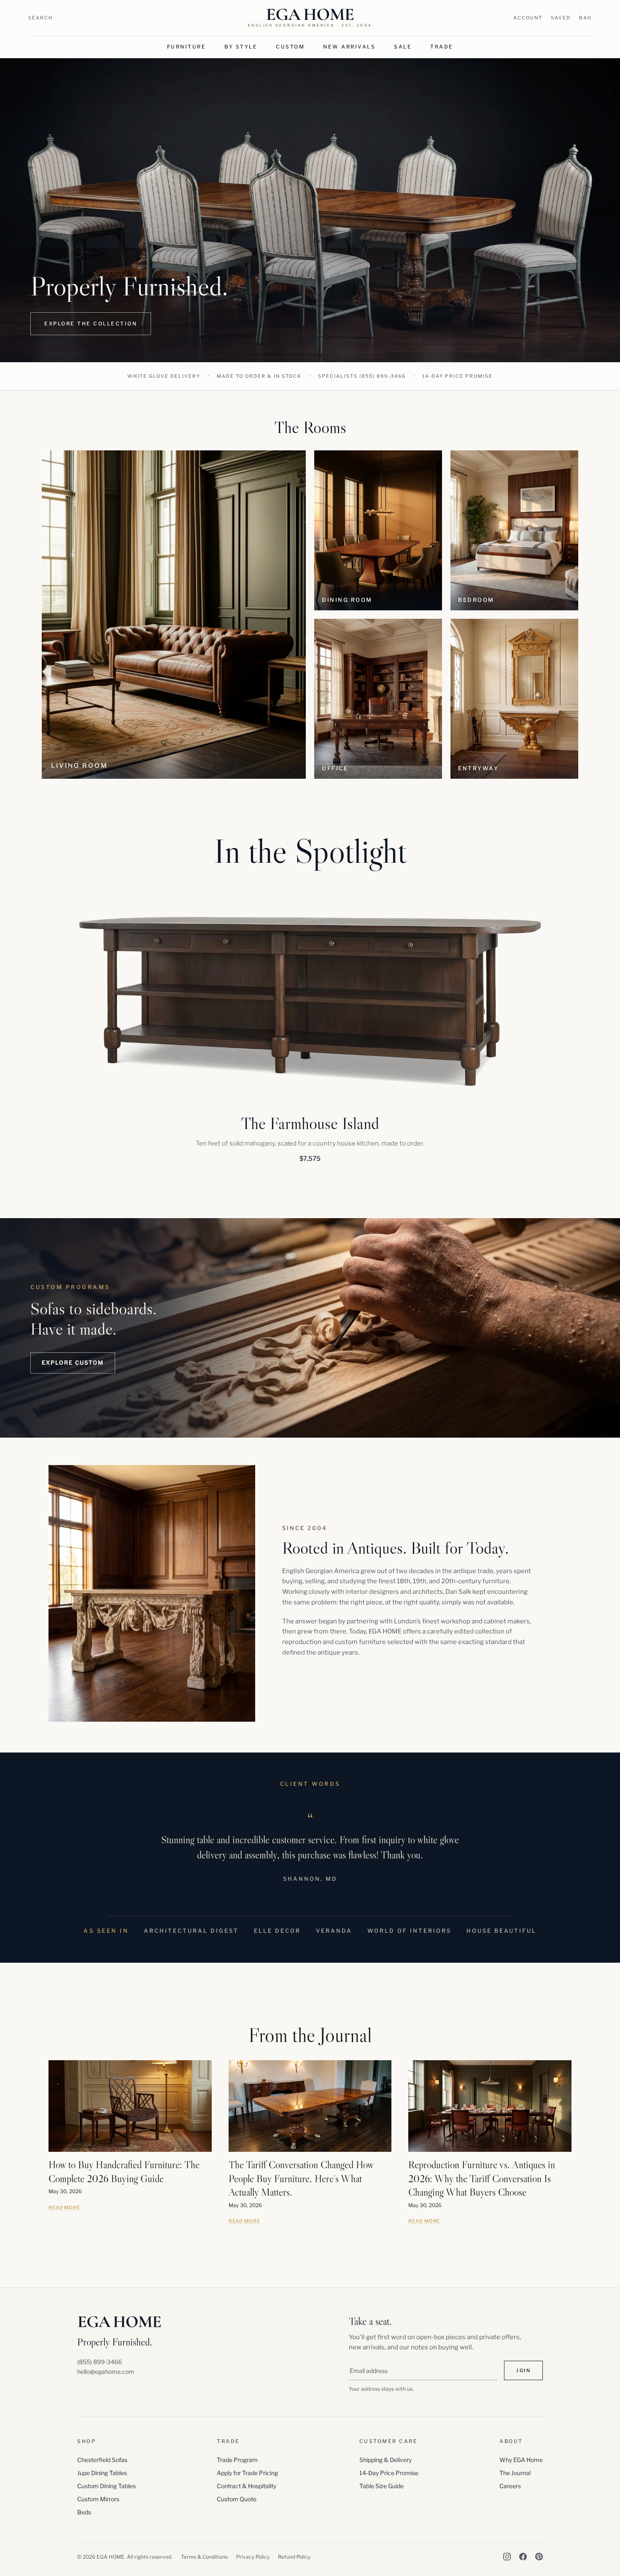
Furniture (187, 47)
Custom (290, 47)
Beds (84, 2512)
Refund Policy (294, 2557)
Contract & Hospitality (247, 2486)
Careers (510, 2486)
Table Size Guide (381, 2486)
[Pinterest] (539, 2557)
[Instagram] (507, 2557)
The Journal (515, 2473)
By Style (241, 47)
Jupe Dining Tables (102, 2473)
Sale (403, 47)
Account (528, 18)
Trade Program (237, 2460)
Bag (585, 18)
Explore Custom (73, 1362)
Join (523, 2370)
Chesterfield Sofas (102, 2460)
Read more (64, 2208)
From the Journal (310, 2035)
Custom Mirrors (98, 2499)
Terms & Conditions (204, 2557)
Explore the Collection (91, 324)
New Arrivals (349, 47)
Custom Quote (237, 2499)
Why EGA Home (521, 2460)
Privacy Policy (253, 2557)
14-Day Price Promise (389, 2473)
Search (40, 18)
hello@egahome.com (106, 2371)
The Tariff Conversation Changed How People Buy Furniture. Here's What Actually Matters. (301, 2178)
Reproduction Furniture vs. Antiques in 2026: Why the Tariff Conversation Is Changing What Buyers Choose (482, 2178)
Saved (561, 18)
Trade (442, 47)
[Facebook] (523, 2557)
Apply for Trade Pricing (247, 2473)
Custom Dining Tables (106, 2486)
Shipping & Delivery (385, 2460)
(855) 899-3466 (383, 376)
